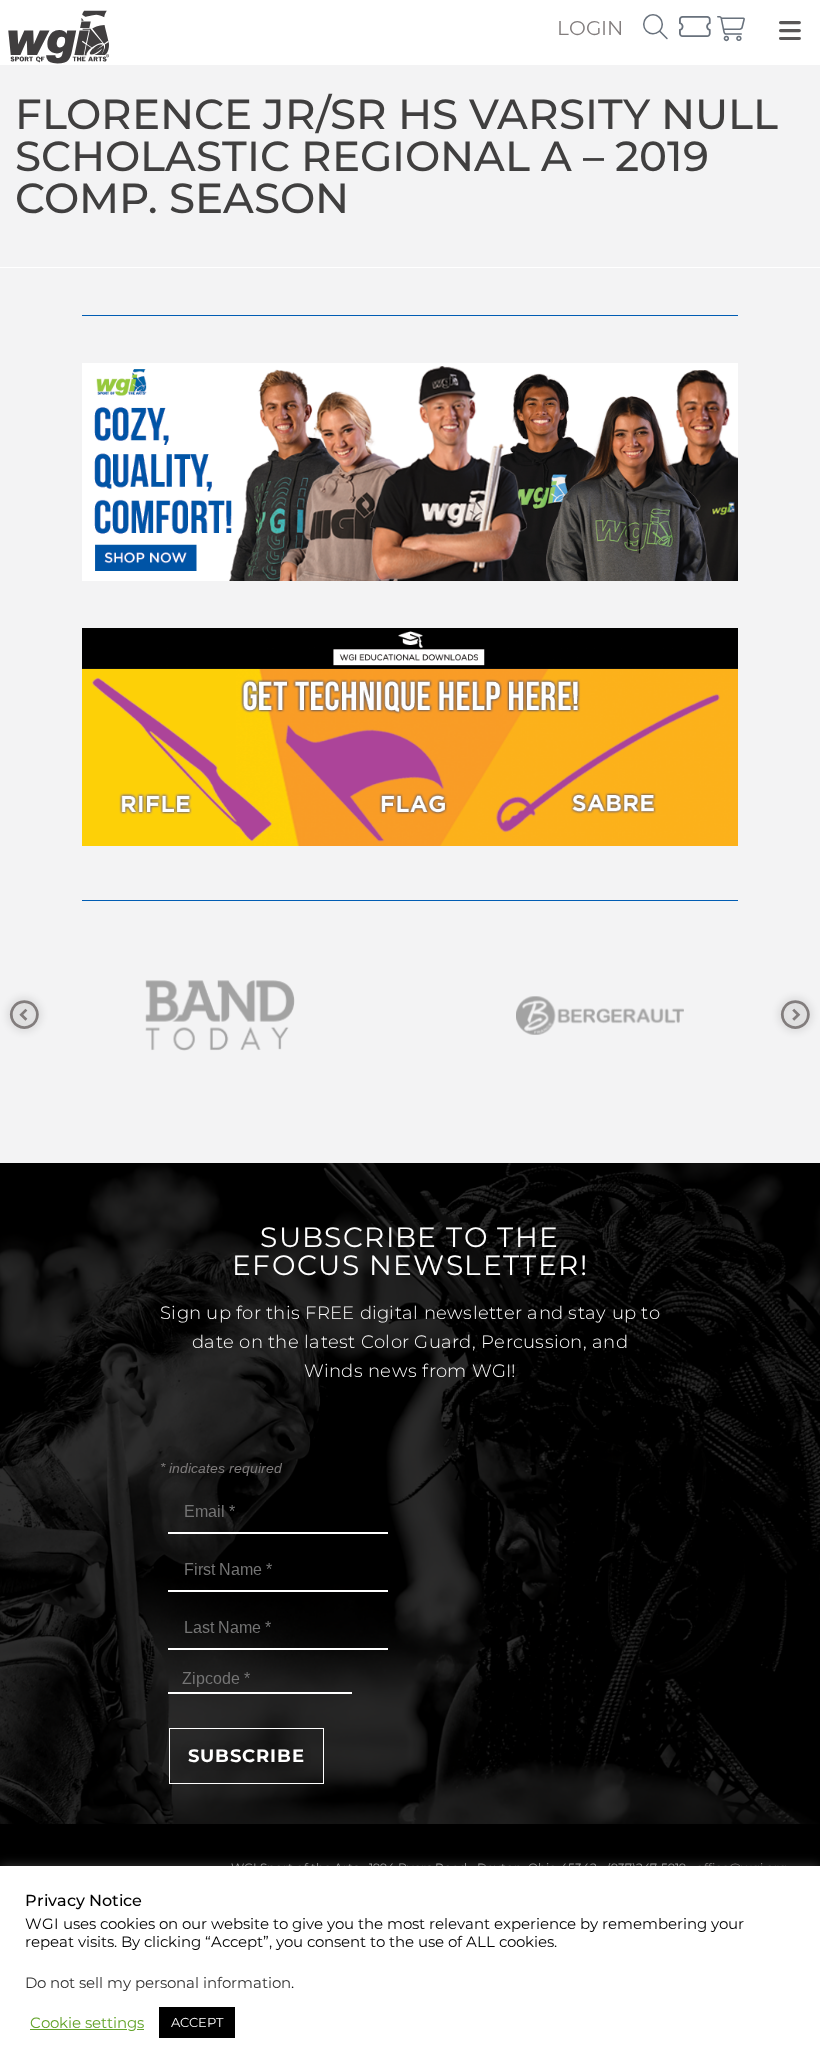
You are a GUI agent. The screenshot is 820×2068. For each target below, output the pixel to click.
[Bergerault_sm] (289, 1015)
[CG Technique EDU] (410, 840)
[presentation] (24, 1015)
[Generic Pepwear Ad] (410, 575)
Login (590, 28)
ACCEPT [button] (197, 2022)
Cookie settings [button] (87, 2023)
